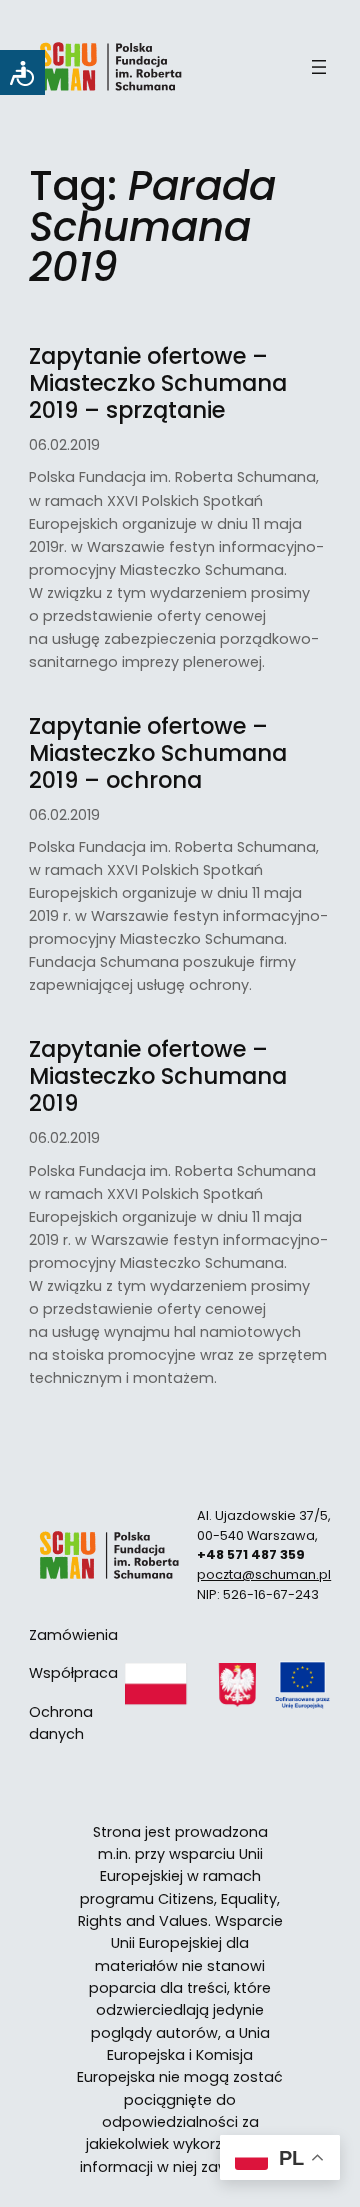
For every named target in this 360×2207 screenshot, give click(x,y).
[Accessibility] (22, 72)
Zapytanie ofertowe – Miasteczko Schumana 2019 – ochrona (158, 753)
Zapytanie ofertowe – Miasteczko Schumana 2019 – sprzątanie (158, 383)
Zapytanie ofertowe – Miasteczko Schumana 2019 (158, 1076)
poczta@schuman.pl (264, 1574)
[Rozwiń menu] (319, 67)
